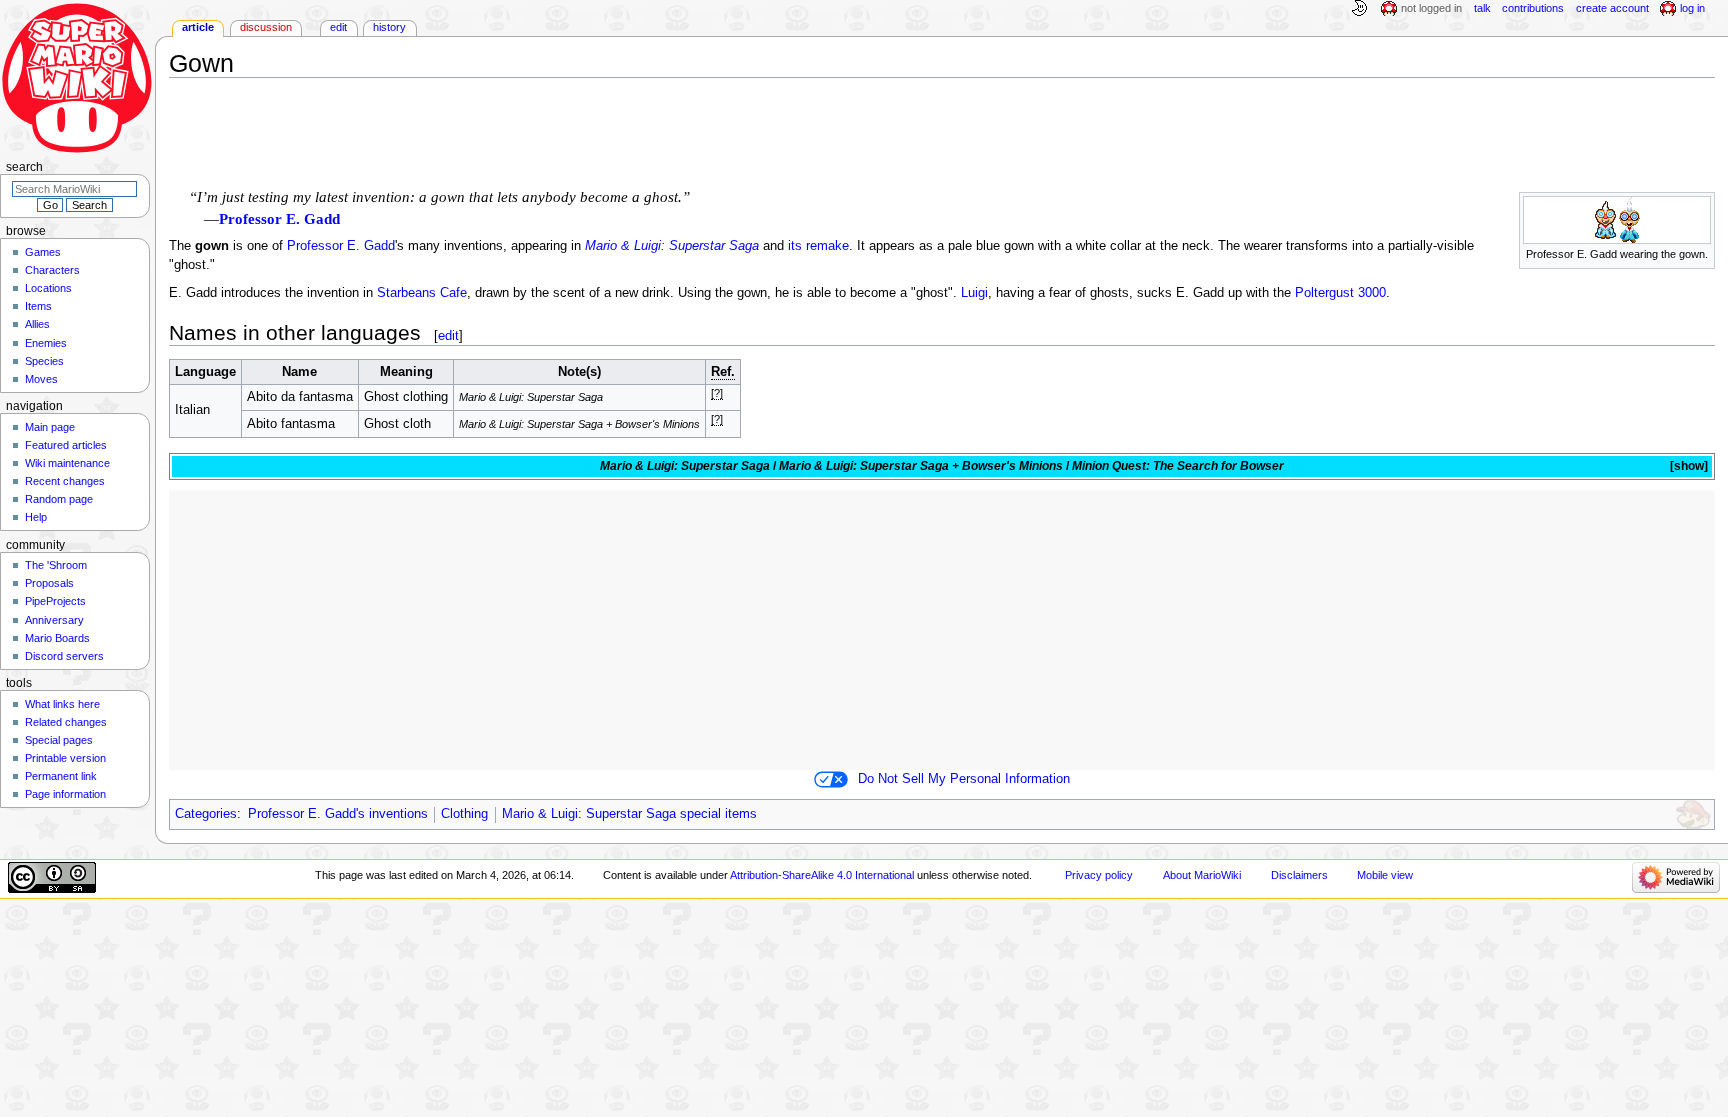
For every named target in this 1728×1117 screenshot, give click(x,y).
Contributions (1533, 8)
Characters (52, 270)
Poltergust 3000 (1340, 293)
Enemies (46, 343)
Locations (48, 288)
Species (44, 361)
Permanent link (61, 776)
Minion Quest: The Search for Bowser (1178, 466)
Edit (338, 27)
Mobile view (1385, 875)
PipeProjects (55, 601)
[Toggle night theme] (1359, 9)
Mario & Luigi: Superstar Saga (672, 246)
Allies (37, 324)
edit (448, 335)
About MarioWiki (1202, 875)
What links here (62, 704)
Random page (59, 499)
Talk (1482, 8)
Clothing (464, 814)
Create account (1612, 8)
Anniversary (54, 620)
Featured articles (66, 445)
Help (36, 517)
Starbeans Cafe (422, 293)
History (389, 27)
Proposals (49, 583)
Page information (65, 794)
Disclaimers (1299, 875)
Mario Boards (57, 638)
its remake (818, 246)
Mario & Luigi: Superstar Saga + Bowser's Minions (921, 466)
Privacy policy (1099, 875)
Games (43, 252)
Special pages (59, 740)
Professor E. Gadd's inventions (338, 814)
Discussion (266, 27)
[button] (1687, 466)
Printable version (65, 758)
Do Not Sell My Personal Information (964, 779)
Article (198, 27)
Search (24, 167)
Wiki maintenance (67, 463)
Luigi (974, 293)
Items (38, 306)
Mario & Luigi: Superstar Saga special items (629, 814)
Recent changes (65, 481)
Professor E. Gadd (279, 219)
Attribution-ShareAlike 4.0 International (822, 875)
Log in (1692, 8)
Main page (50, 427)
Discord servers (64, 656)
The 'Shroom (56, 565)
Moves (41, 379)
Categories (206, 814)
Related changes (66, 722)
